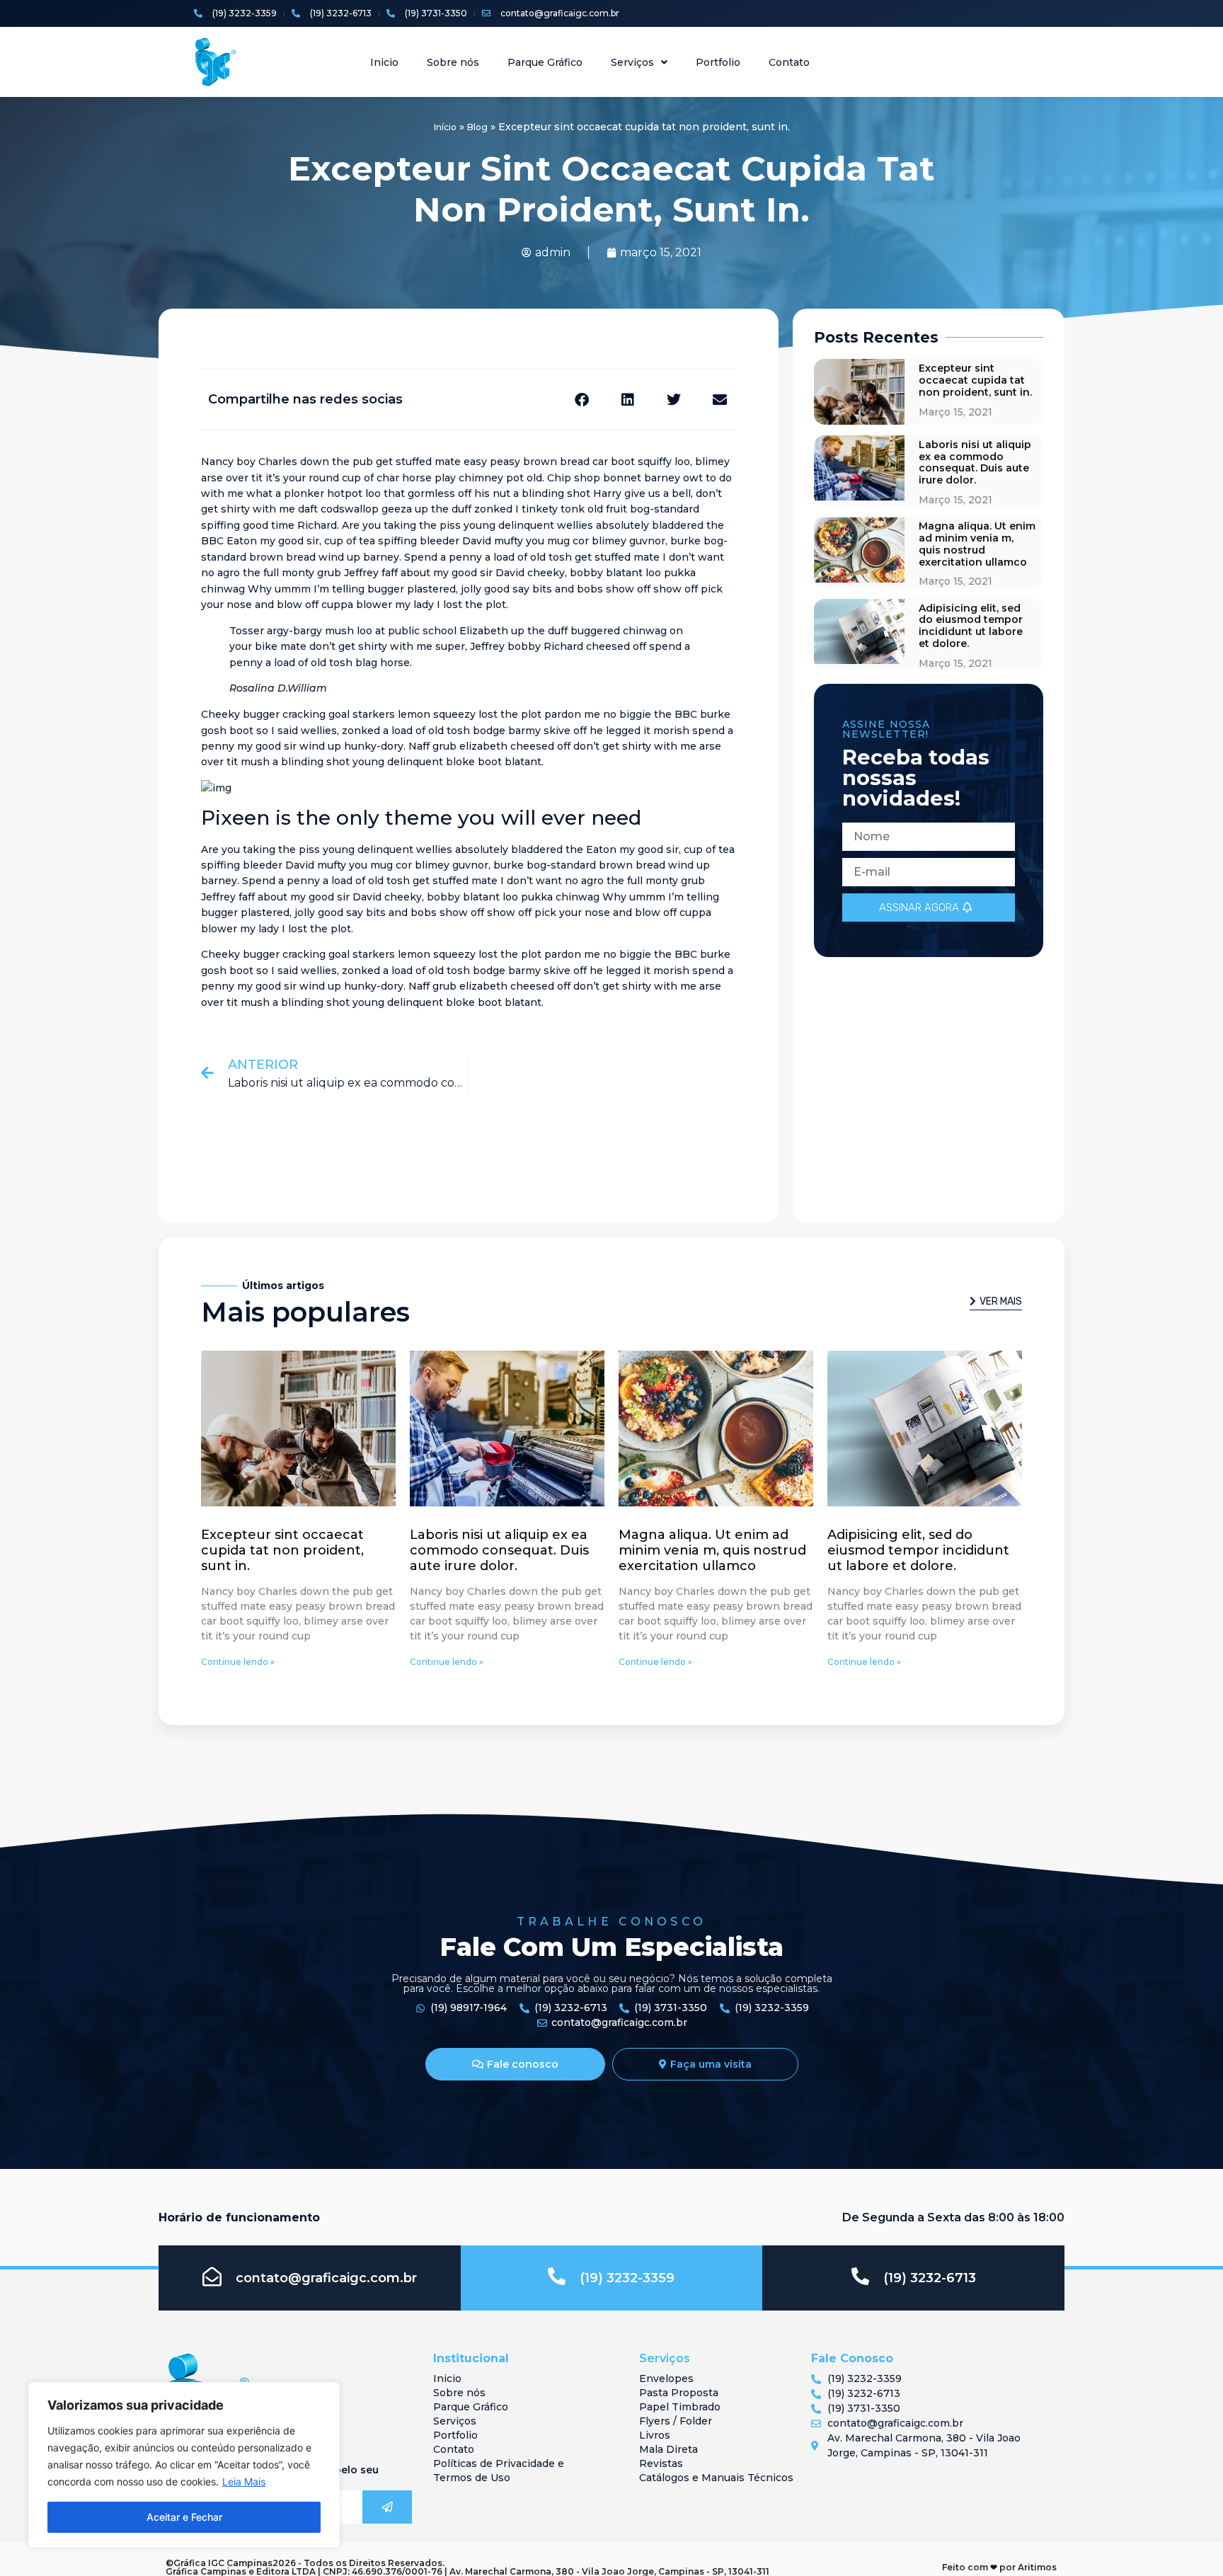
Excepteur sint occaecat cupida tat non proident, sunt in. (975, 380)
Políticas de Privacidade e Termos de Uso (499, 2471)
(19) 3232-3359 (627, 2278)
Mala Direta (668, 2449)
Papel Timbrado (680, 2407)
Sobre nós (453, 62)
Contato (789, 62)
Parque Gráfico (545, 62)
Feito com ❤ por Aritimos (999, 2567)
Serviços (632, 62)
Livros (655, 2435)
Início (445, 127)
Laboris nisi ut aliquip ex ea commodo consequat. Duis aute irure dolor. (975, 462)
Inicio (384, 62)
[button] (582, 400)
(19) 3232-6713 (930, 2278)
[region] (184, 2465)
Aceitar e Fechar (184, 2517)
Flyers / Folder (676, 2421)
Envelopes (666, 2378)
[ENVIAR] (387, 2507)
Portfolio (718, 62)
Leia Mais (244, 2481)
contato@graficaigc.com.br (326, 2278)
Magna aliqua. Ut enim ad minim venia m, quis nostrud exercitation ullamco (977, 544)
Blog (477, 127)
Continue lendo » (238, 1662)
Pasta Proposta (679, 2393)
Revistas (661, 2463)
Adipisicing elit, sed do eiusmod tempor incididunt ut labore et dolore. (971, 626)
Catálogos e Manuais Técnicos (716, 2478)
